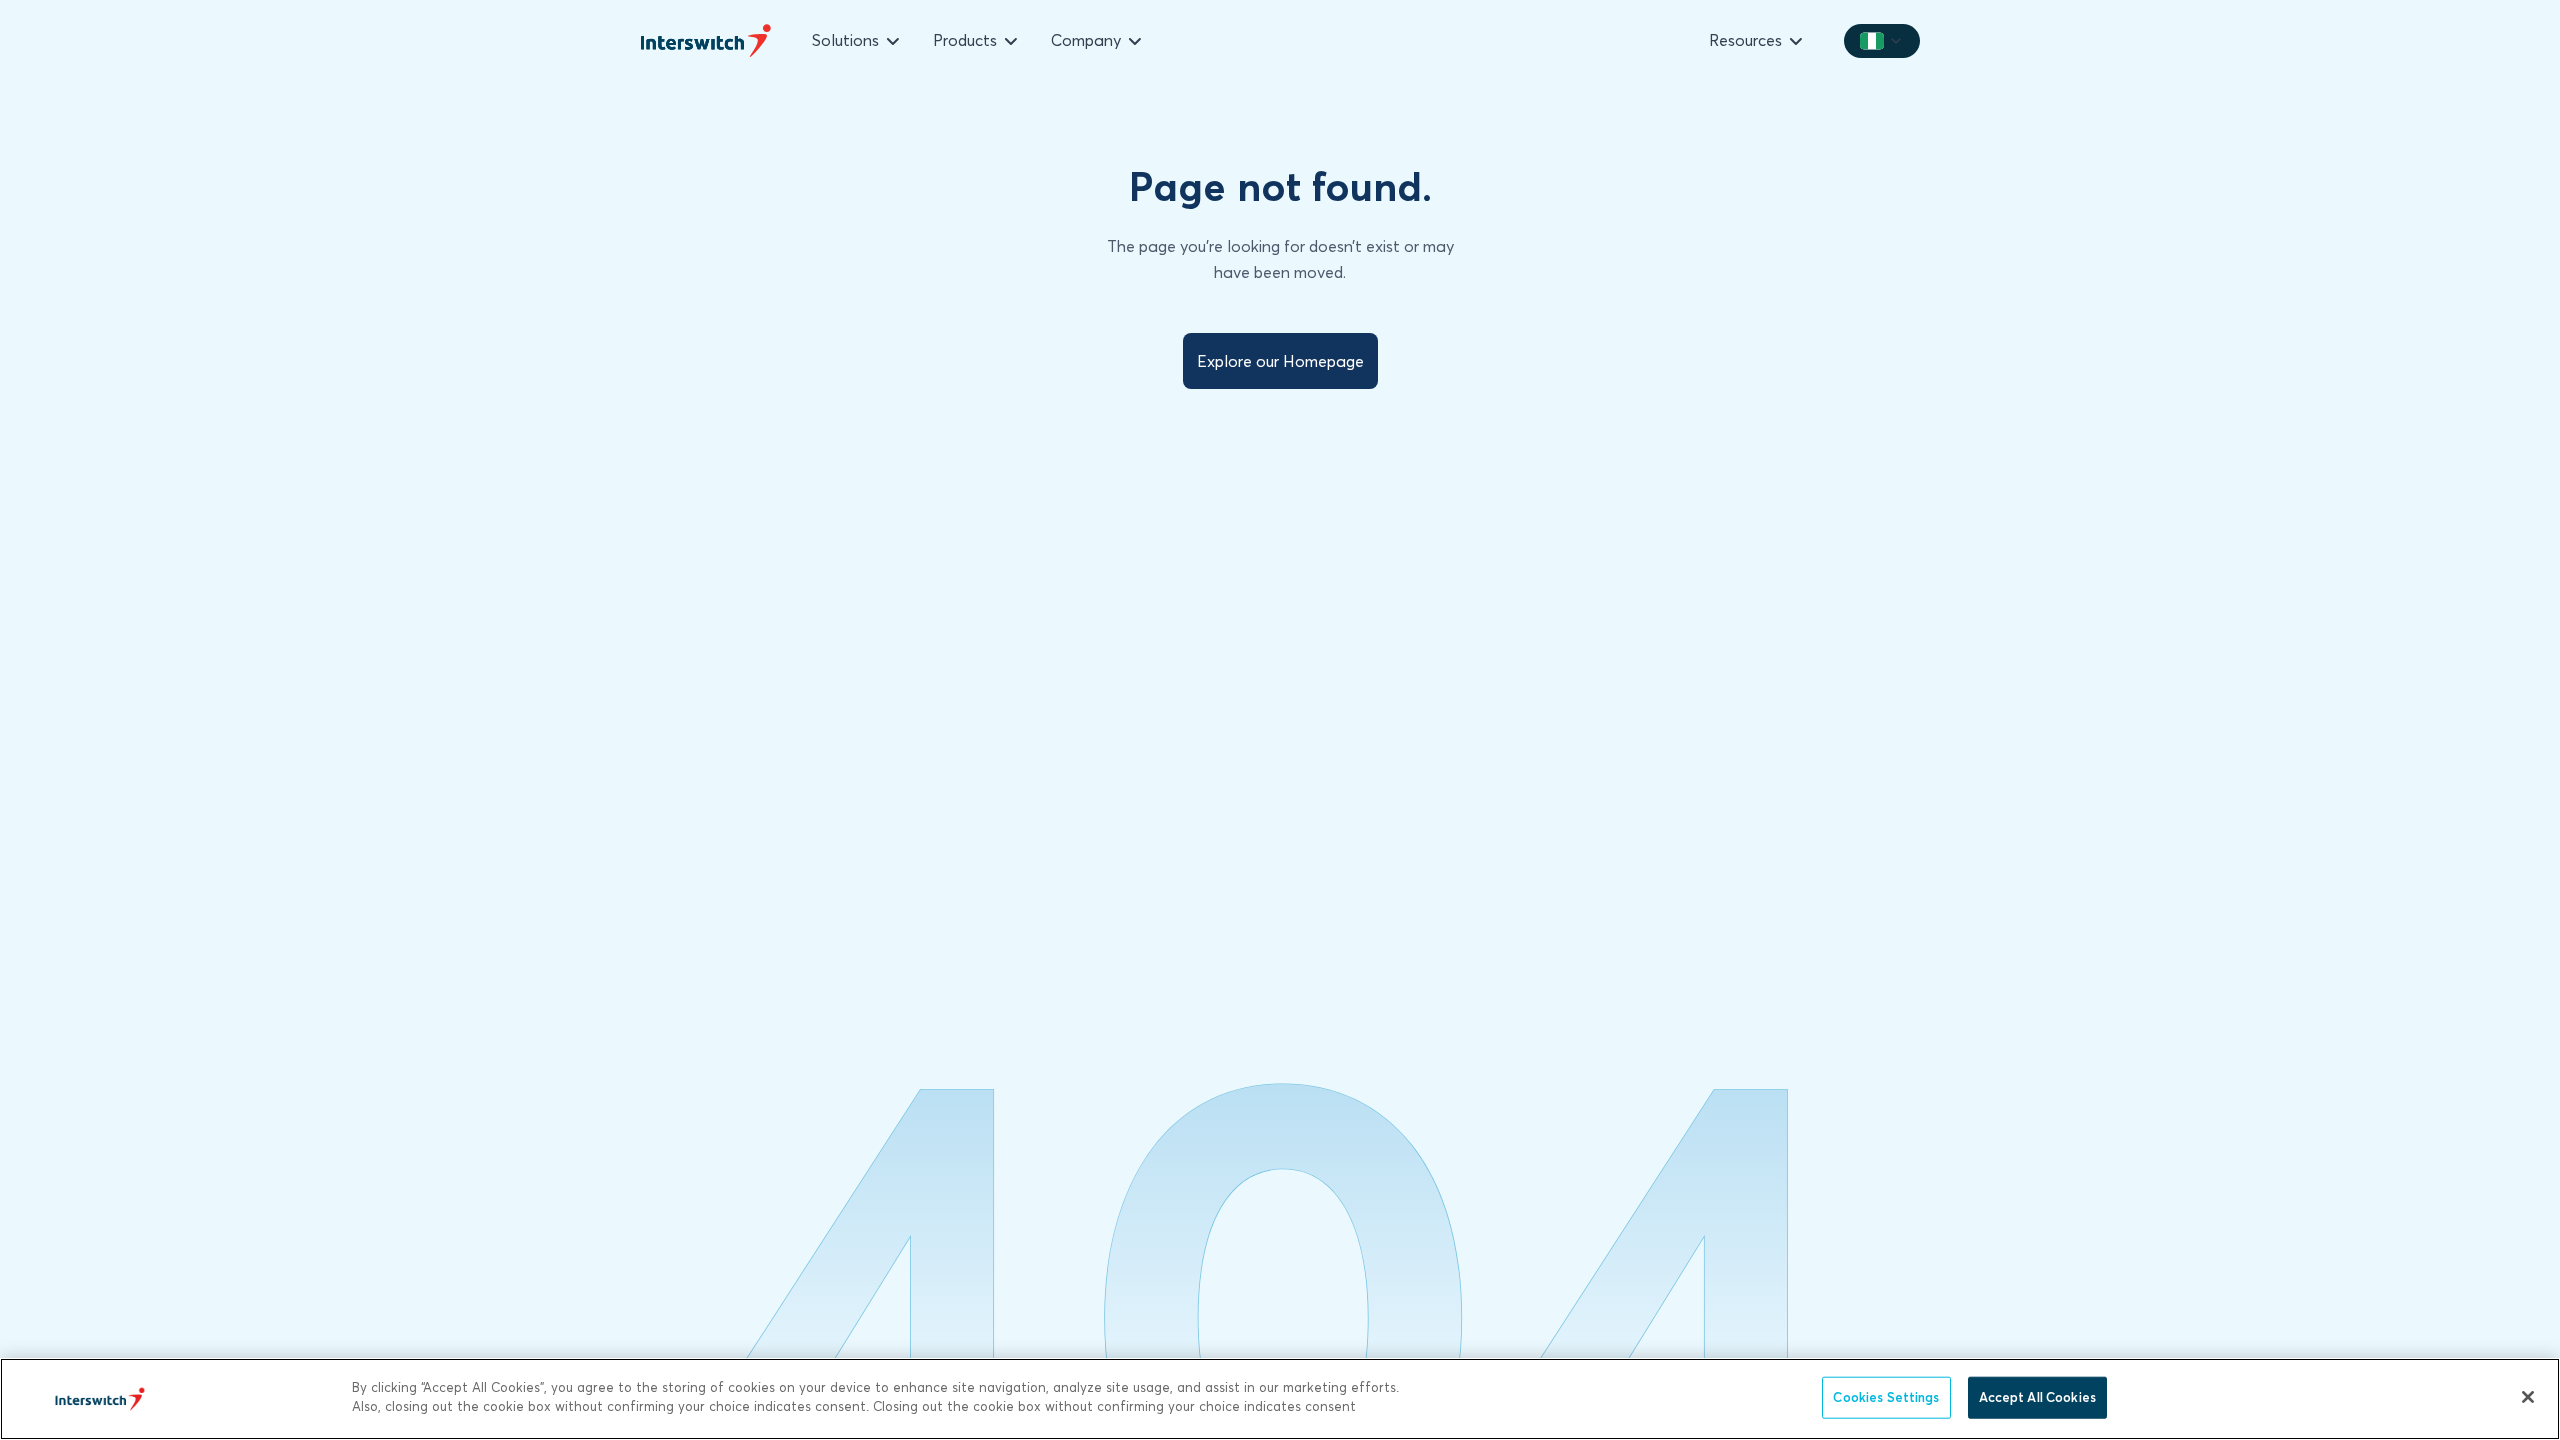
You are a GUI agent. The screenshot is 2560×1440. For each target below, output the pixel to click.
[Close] (2528, 1397)
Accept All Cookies (2037, 1397)
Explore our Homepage (1280, 361)
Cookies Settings (1886, 1397)
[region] (1280, 1399)
